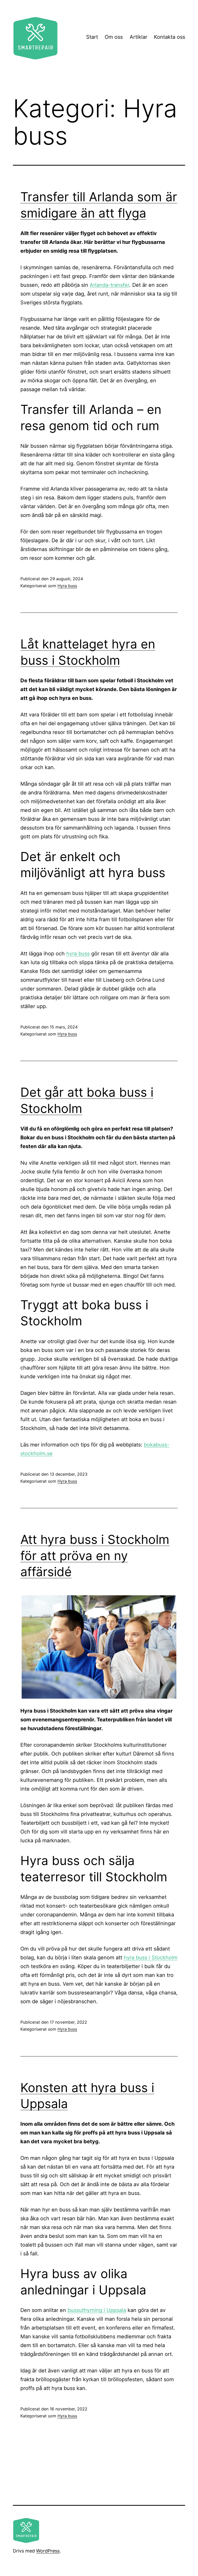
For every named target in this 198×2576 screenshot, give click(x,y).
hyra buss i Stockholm (151, 1958)
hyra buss (78, 954)
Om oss (114, 37)
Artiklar (138, 37)
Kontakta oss (170, 37)
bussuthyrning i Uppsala (97, 2310)
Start (92, 37)
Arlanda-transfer (109, 285)
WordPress (48, 2551)
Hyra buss (67, 586)
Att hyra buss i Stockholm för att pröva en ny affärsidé (95, 1556)
